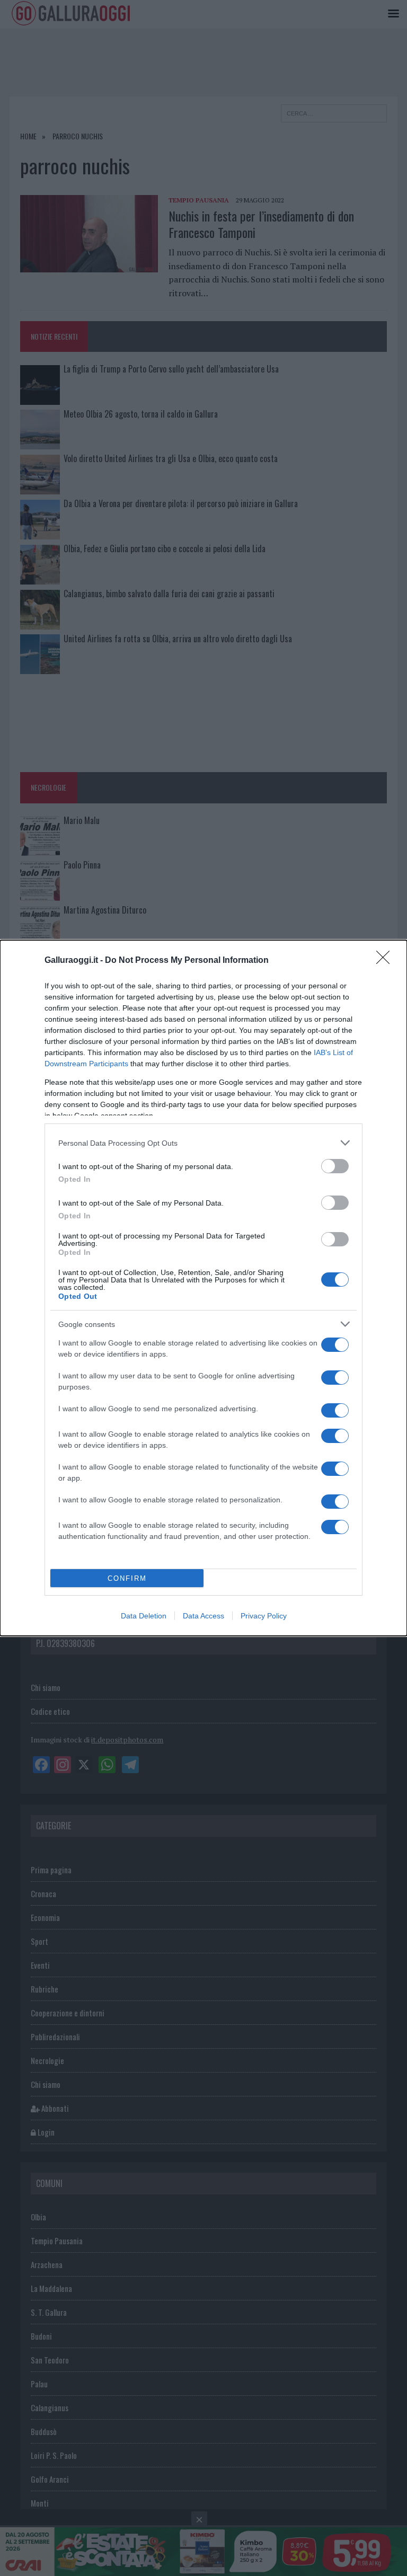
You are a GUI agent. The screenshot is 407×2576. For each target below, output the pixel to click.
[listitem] (203, 1143)
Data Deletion (144, 1616)
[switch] (335, 1166)
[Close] (386, 961)
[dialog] (203, 1288)
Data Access (203, 1616)
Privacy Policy (264, 1616)
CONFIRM (127, 1578)
